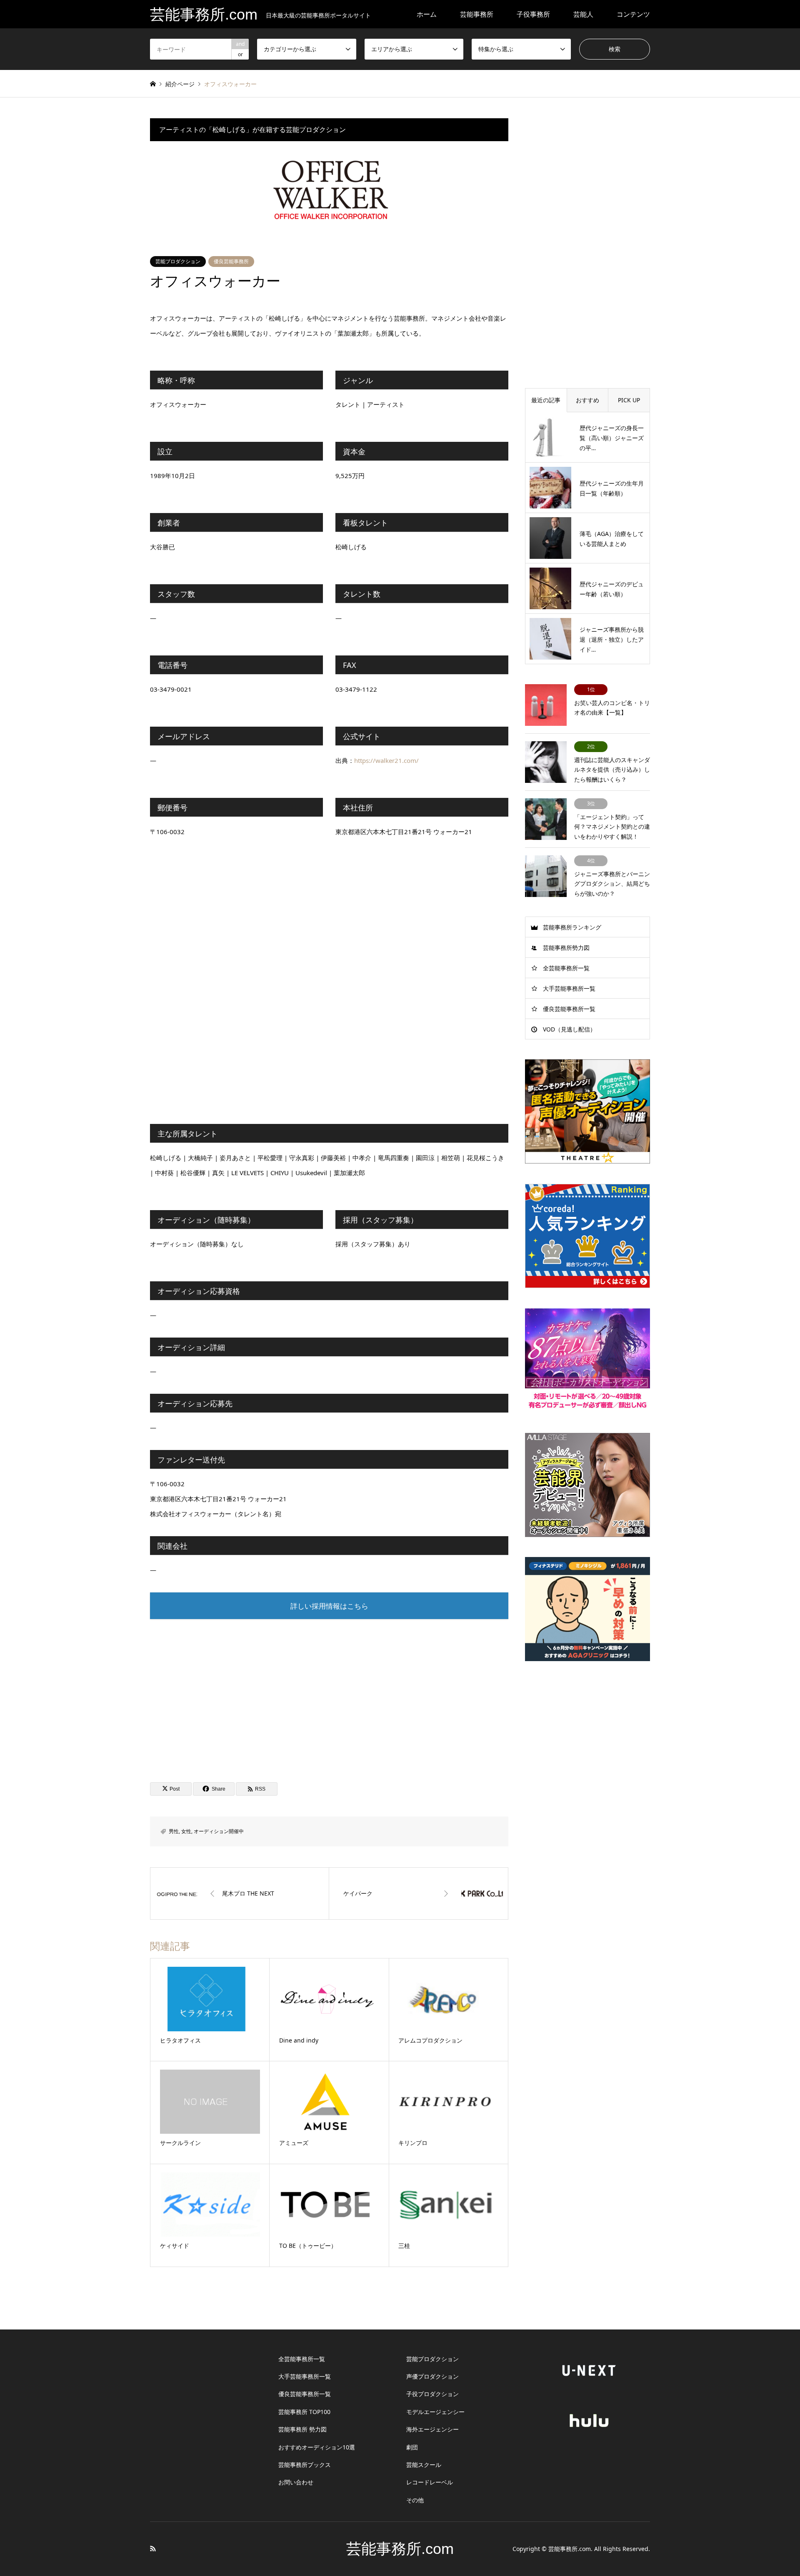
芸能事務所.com (400, 2549)
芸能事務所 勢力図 (302, 2429)
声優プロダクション (432, 2376)
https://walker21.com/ (386, 760)
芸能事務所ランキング (572, 927)
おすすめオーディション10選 (317, 2447)
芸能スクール (424, 2465)
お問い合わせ (296, 2482)
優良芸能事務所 (231, 261)
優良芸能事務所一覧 (569, 1009)
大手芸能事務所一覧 (569, 988)
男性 (174, 1831)
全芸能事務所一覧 (566, 968)
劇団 (412, 2447)
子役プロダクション (432, 2394)
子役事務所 (533, 14)
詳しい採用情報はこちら (329, 1606)
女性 (186, 1831)
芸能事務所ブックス (305, 2465)
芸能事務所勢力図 (566, 948)
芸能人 (583, 14)
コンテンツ (633, 14)
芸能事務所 (477, 14)
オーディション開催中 (219, 1831)
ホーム (427, 14)
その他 (415, 2500)
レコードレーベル (430, 2482)
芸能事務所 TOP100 (304, 2412)
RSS (153, 2549)
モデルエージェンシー (435, 2412)
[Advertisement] (329, 1692)
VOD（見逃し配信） (569, 1029)
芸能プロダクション (178, 261)
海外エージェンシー (432, 2429)
